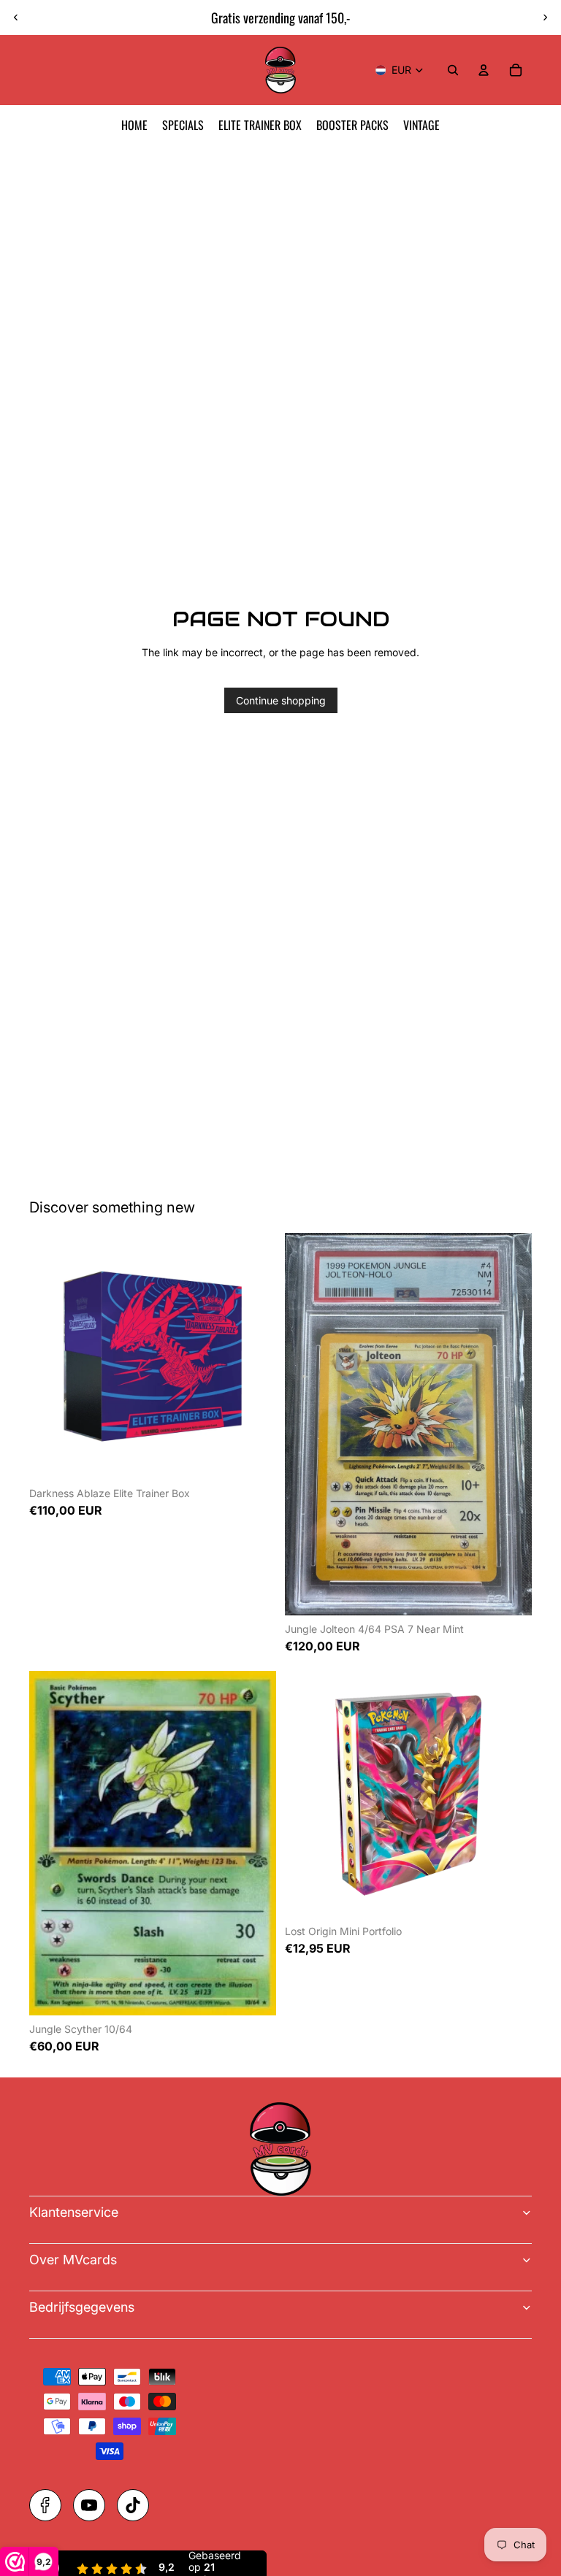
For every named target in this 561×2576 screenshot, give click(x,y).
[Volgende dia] (545, 18)
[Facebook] (45, 2505)
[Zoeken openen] (453, 70)
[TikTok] (133, 2505)
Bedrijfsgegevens (82, 2307)
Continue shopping (281, 700)
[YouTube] (89, 2505)
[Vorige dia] (16, 18)
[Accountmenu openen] (484, 70)
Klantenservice (74, 2212)
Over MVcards (73, 2260)
